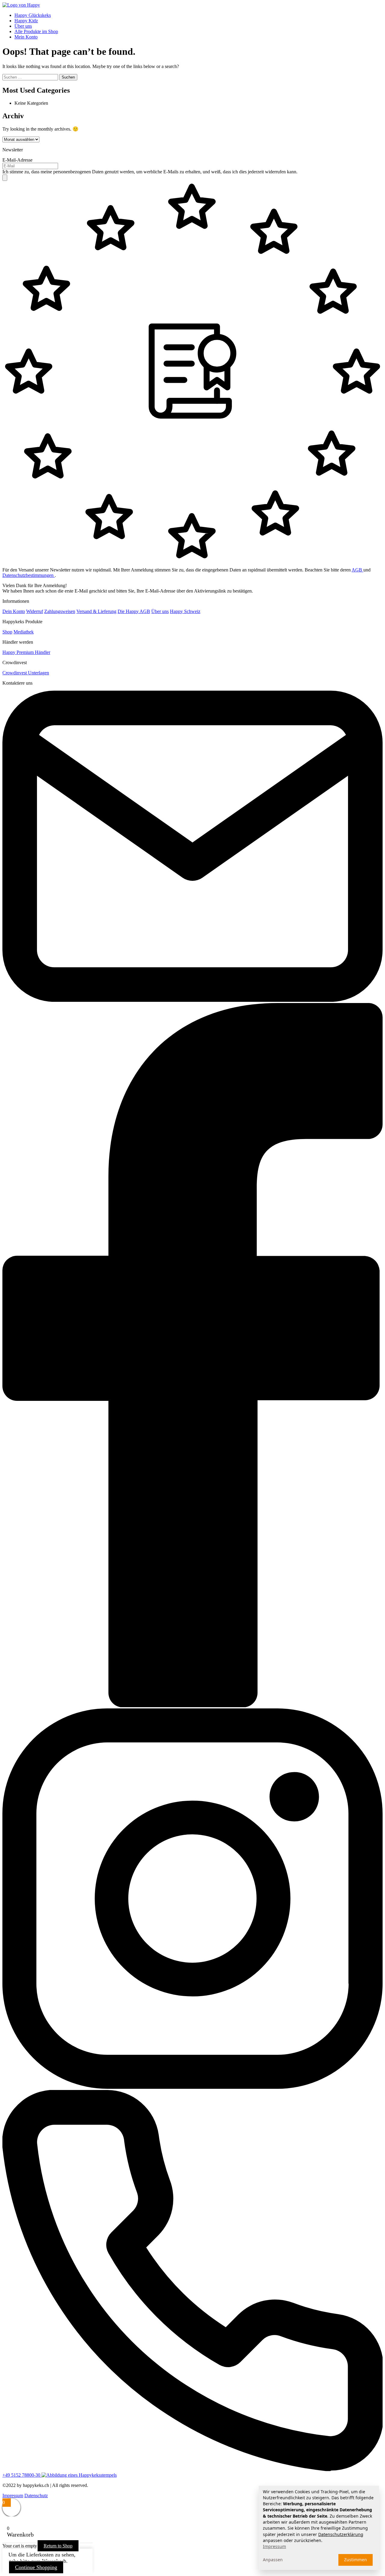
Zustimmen (356, 2560)
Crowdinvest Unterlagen (26, 673)
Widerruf (35, 611)
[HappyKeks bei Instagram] (192, 2087)
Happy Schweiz (185, 611)
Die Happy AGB (134, 611)
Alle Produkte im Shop (36, 31)
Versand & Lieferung (96, 611)
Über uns (23, 26)
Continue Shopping (36, 2567)
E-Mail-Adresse (17, 160)
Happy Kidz (26, 21)
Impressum (13, 2495)
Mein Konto (26, 37)
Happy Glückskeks (33, 15)
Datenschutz (36, 2495)
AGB (357, 570)
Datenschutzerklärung (341, 2534)
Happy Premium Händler (26, 652)
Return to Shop (58, 2546)
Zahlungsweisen (60, 611)
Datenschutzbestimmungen (29, 575)
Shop (7, 632)
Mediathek (24, 632)
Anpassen (273, 2560)
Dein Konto (14, 611)
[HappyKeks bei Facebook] (192, 1706)
